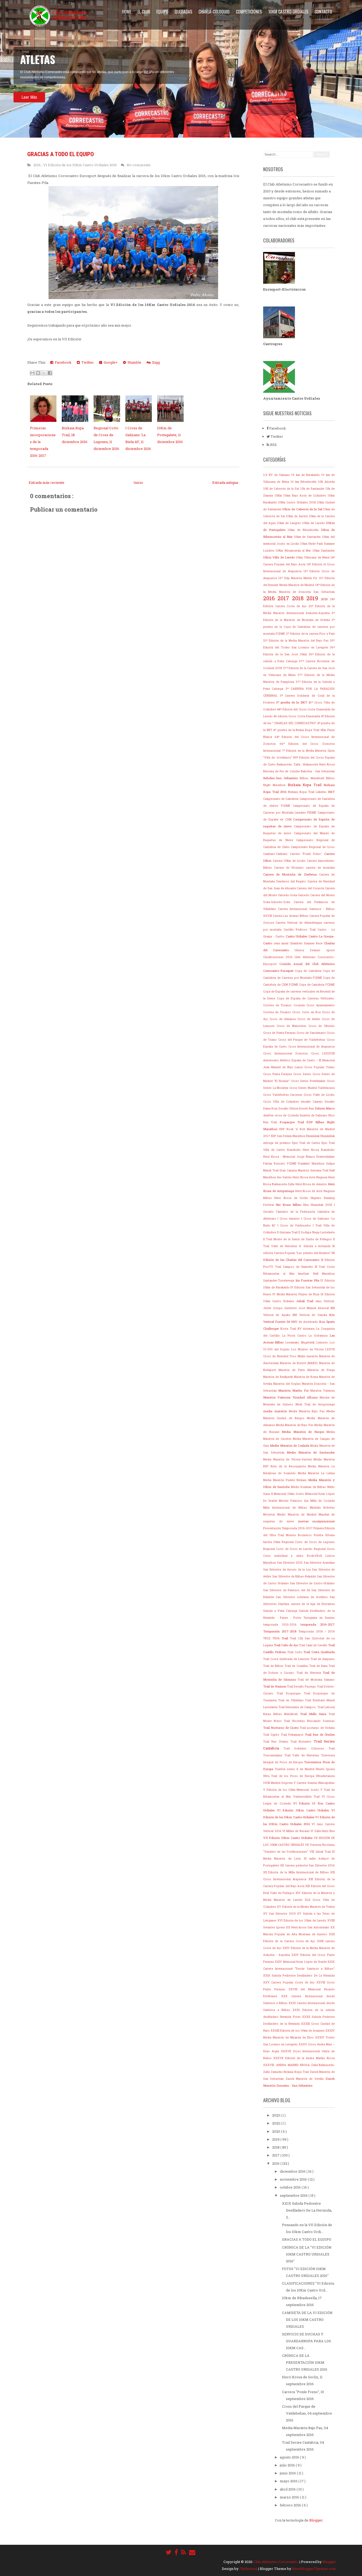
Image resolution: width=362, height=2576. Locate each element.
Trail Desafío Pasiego (302, 1686)
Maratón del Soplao (288, 1384)
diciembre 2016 (293, 2171)
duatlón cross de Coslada (281, 1115)
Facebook (62, 362)
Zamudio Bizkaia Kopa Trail (290, 2072)
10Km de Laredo (314, 523)
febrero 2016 (291, 2505)
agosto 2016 (290, 2457)
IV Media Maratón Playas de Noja (296, 1294)
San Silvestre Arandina (319, 1563)
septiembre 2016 (294, 2195)
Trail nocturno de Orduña (317, 1728)
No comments (139, 165)
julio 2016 (288, 2465)
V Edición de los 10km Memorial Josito (292, 1790)
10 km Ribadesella (304, 482)
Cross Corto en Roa (307, 1012)
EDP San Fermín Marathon (288, 1136)
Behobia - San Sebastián (318, 771)
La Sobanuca (319, 1336)
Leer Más (29, 97)
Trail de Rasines (275, 1686)
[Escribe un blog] (38, 373)
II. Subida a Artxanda (316, 1246)
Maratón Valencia (323, 1391)
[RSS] (184, 2552)
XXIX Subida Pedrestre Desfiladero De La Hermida (299, 1975)
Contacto (323, 12)
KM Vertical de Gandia (311, 1315)
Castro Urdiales (297, 936)
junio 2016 (288, 2473)
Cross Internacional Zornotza (287, 1053)
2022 (276, 2123)
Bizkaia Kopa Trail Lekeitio (308, 792)
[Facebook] (176, 2552)
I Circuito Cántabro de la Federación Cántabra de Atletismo (299, 1212)
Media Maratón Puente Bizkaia (286, 1480)
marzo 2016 (290, 2497)
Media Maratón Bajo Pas (308, 1411)
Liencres (323, 1342)
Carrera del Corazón (311, 888)
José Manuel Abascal (314, 1308)
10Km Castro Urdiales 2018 (297, 502)
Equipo (162, 12)
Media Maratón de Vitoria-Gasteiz (288, 1459)
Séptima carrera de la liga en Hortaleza (306, 1604)
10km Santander (324, 551)
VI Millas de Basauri (296, 1831)
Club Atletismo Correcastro (276, 2562)
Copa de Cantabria (309, 971)
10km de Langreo (290, 523)
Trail (286, 1638)
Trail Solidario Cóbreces (306, 1748)
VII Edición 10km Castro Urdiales (288, 1838)
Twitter (87, 362)
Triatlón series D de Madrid (295, 1769)
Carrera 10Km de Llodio (290, 861)
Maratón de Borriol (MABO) (299, 1363)
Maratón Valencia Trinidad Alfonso (291, 1397)
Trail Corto (295, 1652)
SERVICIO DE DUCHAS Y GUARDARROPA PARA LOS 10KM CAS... (306, 2341)
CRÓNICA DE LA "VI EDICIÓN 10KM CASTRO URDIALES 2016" (307, 2254)
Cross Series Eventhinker (309, 1081)
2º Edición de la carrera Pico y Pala (310, 634)
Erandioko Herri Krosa (304, 1150)
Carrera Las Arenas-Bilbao (291, 916)
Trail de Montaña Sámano (316, 1680)
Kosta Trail (289, 1329)
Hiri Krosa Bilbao (289, 1205)
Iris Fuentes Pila (308, 1280)
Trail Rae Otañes (277, 1742)
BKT (331, 792)
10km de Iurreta (297, 516)
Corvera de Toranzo (278, 1005)
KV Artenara (307, 1329)
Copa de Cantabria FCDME (317, 985)
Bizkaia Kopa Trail (306, 785)
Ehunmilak (313, 1136)
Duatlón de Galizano (314, 1115)
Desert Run (307, 1108)
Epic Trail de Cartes (307, 1143)
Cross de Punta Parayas (280, 1033)
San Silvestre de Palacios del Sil (287, 1590)
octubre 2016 (291, 2187)
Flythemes (249, 2569)
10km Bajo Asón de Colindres (305, 495)
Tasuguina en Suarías (319, 1618)
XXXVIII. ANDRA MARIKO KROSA (287, 2065)
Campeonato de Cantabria (281, 799)
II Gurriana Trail (288, 1232)
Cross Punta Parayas (278, 1074)
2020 (325, 599)
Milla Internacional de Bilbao (286, 1508)
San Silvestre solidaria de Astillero (303, 1597)
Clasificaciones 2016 (279, 957)
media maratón (276, 1411)
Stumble (134, 362)
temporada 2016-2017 (318, 1624)
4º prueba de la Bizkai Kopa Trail (297, 730)
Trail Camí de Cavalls (314, 1645)
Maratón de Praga (321, 1370)
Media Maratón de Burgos (304, 1432)
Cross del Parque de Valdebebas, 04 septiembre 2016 (307, 2413)
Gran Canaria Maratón (295, 1170)
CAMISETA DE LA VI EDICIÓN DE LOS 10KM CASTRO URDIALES (307, 2320)
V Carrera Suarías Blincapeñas (314, 1783)
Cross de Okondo (322, 1026)
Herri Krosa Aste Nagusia (310, 1177)
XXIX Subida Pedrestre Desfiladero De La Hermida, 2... (307, 2210)
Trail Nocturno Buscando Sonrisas (309, 1721)
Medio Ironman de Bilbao (309, 1487)
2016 (37, 165)
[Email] (192, 2552)
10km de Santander (308, 537)
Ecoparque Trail (293, 1122)
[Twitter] (169, 2552)
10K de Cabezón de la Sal (282, 489)
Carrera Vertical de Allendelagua (300, 923)
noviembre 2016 (294, 2179)
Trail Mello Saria (314, 1714)
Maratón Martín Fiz (294, 1390)
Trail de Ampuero (323, 1659)
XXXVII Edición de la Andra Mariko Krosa (304, 2058)
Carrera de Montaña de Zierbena (291, 874)
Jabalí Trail (306, 1301)
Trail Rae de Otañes (320, 1734)
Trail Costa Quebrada (319, 1652)
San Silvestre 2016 (290, 1563)
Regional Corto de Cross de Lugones (308, 1542)
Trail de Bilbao (274, 1666)
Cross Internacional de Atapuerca (312, 1046)
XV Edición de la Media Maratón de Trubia (306, 1907)
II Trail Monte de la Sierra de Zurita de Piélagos (298, 1239)
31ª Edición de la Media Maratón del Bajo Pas (297, 640)
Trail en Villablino (292, 1700)
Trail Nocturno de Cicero (281, 1728)
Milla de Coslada (323, 1501)
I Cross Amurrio (289, 1219)
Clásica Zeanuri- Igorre (315, 950)
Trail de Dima (319, 1666)
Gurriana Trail (320, 1170)
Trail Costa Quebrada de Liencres (287, 1659)
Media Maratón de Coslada (290, 1445)
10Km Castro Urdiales (288, 12)
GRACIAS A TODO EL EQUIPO (61, 154)
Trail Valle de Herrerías (303, 1755)
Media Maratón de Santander (311, 1452)
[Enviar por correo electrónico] (32, 373)
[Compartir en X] (44, 373)
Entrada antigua (225, 482)
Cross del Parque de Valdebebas (303, 1040)
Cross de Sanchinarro (312, 1033)
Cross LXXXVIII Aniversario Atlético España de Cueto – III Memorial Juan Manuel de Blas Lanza (299, 1060)
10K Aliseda (326, 482)
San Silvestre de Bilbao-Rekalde (294, 1576)
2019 (314, 598)
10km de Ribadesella (304, 530)
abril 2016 (288, 2489)
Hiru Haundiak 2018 (319, 1205)
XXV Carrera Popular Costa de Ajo (290, 1982)
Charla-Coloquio (214, 12)
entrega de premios (278, 1143)
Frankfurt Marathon (312, 1163)
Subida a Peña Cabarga (281, 1611)
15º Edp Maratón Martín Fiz (298, 578)
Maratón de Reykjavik (279, 1377)
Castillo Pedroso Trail (301, 930)
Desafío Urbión (289, 1108)
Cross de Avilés (310, 1019)
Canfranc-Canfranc (277, 854)
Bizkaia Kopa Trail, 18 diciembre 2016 (75, 435)
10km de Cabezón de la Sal (303, 509)
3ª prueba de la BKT (292, 702)
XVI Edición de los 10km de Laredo (302, 1920)
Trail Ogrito (272, 1735)
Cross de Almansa (283, 1019)
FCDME (292, 1163)
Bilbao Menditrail (313, 778)
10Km (279, 495)
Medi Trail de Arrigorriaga (315, 1404)
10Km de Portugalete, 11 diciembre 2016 (170, 435)
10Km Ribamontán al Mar (294, 551)
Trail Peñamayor (293, 1735)
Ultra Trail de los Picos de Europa (290, 1776)
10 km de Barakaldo (306, 475)
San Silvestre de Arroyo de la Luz (288, 1569)
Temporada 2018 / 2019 (317, 1631)
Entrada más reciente (47, 482)
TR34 (277, 1638)
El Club (144, 12)
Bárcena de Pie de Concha (282, 771)
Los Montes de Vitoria (308, 1349)
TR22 (268, 1638)
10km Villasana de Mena (313, 557)
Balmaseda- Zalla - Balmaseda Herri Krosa (306, 764)
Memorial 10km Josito (289, 1494)
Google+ (110, 362)
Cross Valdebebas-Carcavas (283, 1095)
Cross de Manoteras (293, 1026)
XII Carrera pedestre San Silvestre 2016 (307, 1865)
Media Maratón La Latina (316, 1473)
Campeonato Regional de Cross (313, 847)
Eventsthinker (326, 1157)
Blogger (316, 2520)
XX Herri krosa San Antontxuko (308, 1927)
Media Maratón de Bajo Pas (295, 1425)
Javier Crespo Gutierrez (281, 1308)
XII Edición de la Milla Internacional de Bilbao (297, 1872)
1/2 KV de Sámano (277, 475)
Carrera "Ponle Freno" (307, 854)
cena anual (282, 943)
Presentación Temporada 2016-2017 (288, 1528)
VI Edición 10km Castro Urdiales (304, 1810)
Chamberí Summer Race (307, 943)
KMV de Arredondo (305, 1322)
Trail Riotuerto (302, 1742)
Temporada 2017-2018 (281, 1631)
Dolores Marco (325, 1108)
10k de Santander (313, 489)
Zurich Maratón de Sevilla (306, 2079)
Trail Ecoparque (290, 1693)
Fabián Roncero (275, 1163)
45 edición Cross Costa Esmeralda (297, 716)
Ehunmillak (328, 1136)
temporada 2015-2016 (282, 1625)
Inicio (138, 482)
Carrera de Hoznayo (290, 868)
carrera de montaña (320, 868)
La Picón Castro (295, 1336)
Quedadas (183, 12)
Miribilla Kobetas (322, 1508)
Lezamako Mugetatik (301, 1342)
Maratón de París (293, 1370)
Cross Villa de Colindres (282, 1102)
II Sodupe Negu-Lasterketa (317, 1232)
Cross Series (303, 1074)
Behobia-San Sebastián (281, 778)
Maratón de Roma (307, 1377)
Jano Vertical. (325, 1301)
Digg (155, 362)
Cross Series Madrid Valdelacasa (312, 1088)
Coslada (300, 1005)
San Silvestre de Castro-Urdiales (312, 1583)
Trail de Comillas (297, 1666)
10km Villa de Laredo (279, 557)
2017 (285, 598)
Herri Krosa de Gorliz (292, 1198)
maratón (313, 1356)
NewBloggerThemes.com (314, 2569)
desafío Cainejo (313, 1102)
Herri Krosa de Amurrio (312, 1184)
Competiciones (249, 12)
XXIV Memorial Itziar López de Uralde (301, 1962)
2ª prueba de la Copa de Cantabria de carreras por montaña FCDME (299, 627)
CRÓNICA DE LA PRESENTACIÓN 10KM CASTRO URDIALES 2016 (305, 2362)
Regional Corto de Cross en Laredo (288, 1549)
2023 (276, 2115)
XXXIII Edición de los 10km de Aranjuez (298, 2031)
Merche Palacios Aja (294, 1501)
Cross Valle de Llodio (319, 1095)
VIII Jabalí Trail (321, 1852)
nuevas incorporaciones (316, 1521)
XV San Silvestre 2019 (280, 1914)
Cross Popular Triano (319, 1067)
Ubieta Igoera (325, 1769)
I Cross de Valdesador (295, 1225)
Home (127, 12)
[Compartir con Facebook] (50, 373)
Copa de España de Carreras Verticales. (306, 998)
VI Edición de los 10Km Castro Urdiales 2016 (80, 165)
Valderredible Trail (308, 1797)
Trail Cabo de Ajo (286, 1645)
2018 (299, 598)
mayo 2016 (289, 2481)
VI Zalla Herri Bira (323, 1831)
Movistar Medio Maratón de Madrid (291, 1514)
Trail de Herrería (310, 1673)
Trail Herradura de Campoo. (298, 1707)
